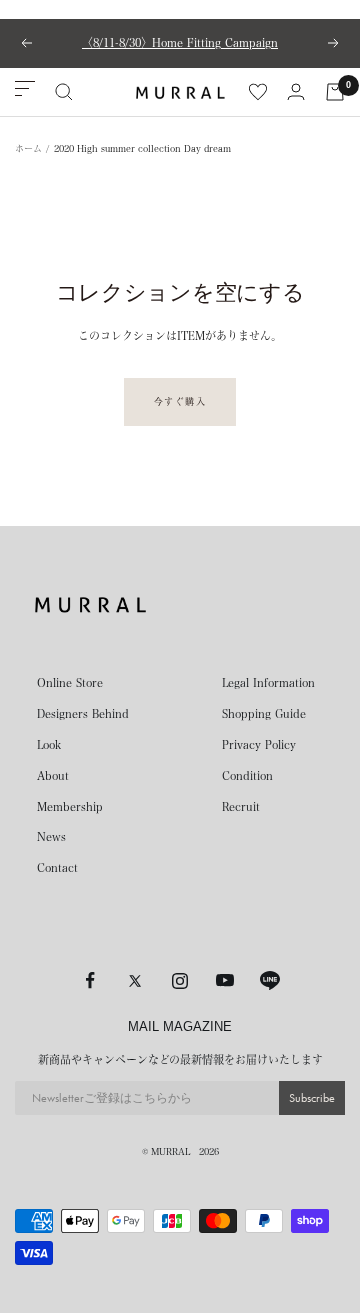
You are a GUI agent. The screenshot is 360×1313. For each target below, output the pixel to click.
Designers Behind (83, 713)
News (51, 836)
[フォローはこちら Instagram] (180, 980)
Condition (247, 775)
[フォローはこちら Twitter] (135, 980)
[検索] (64, 92)
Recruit (241, 806)
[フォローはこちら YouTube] (225, 980)
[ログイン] (296, 91)
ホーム (28, 148)
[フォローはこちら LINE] (270, 980)
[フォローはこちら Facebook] (90, 980)
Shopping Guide (264, 713)
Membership (70, 806)
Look (49, 744)
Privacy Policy (259, 744)
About (53, 775)
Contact (57, 867)
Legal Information (268, 682)
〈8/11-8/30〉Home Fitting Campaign (180, 42)
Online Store (70, 682)
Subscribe (312, 1098)
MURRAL (170, 1151)
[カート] (335, 92)
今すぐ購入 (180, 401)
